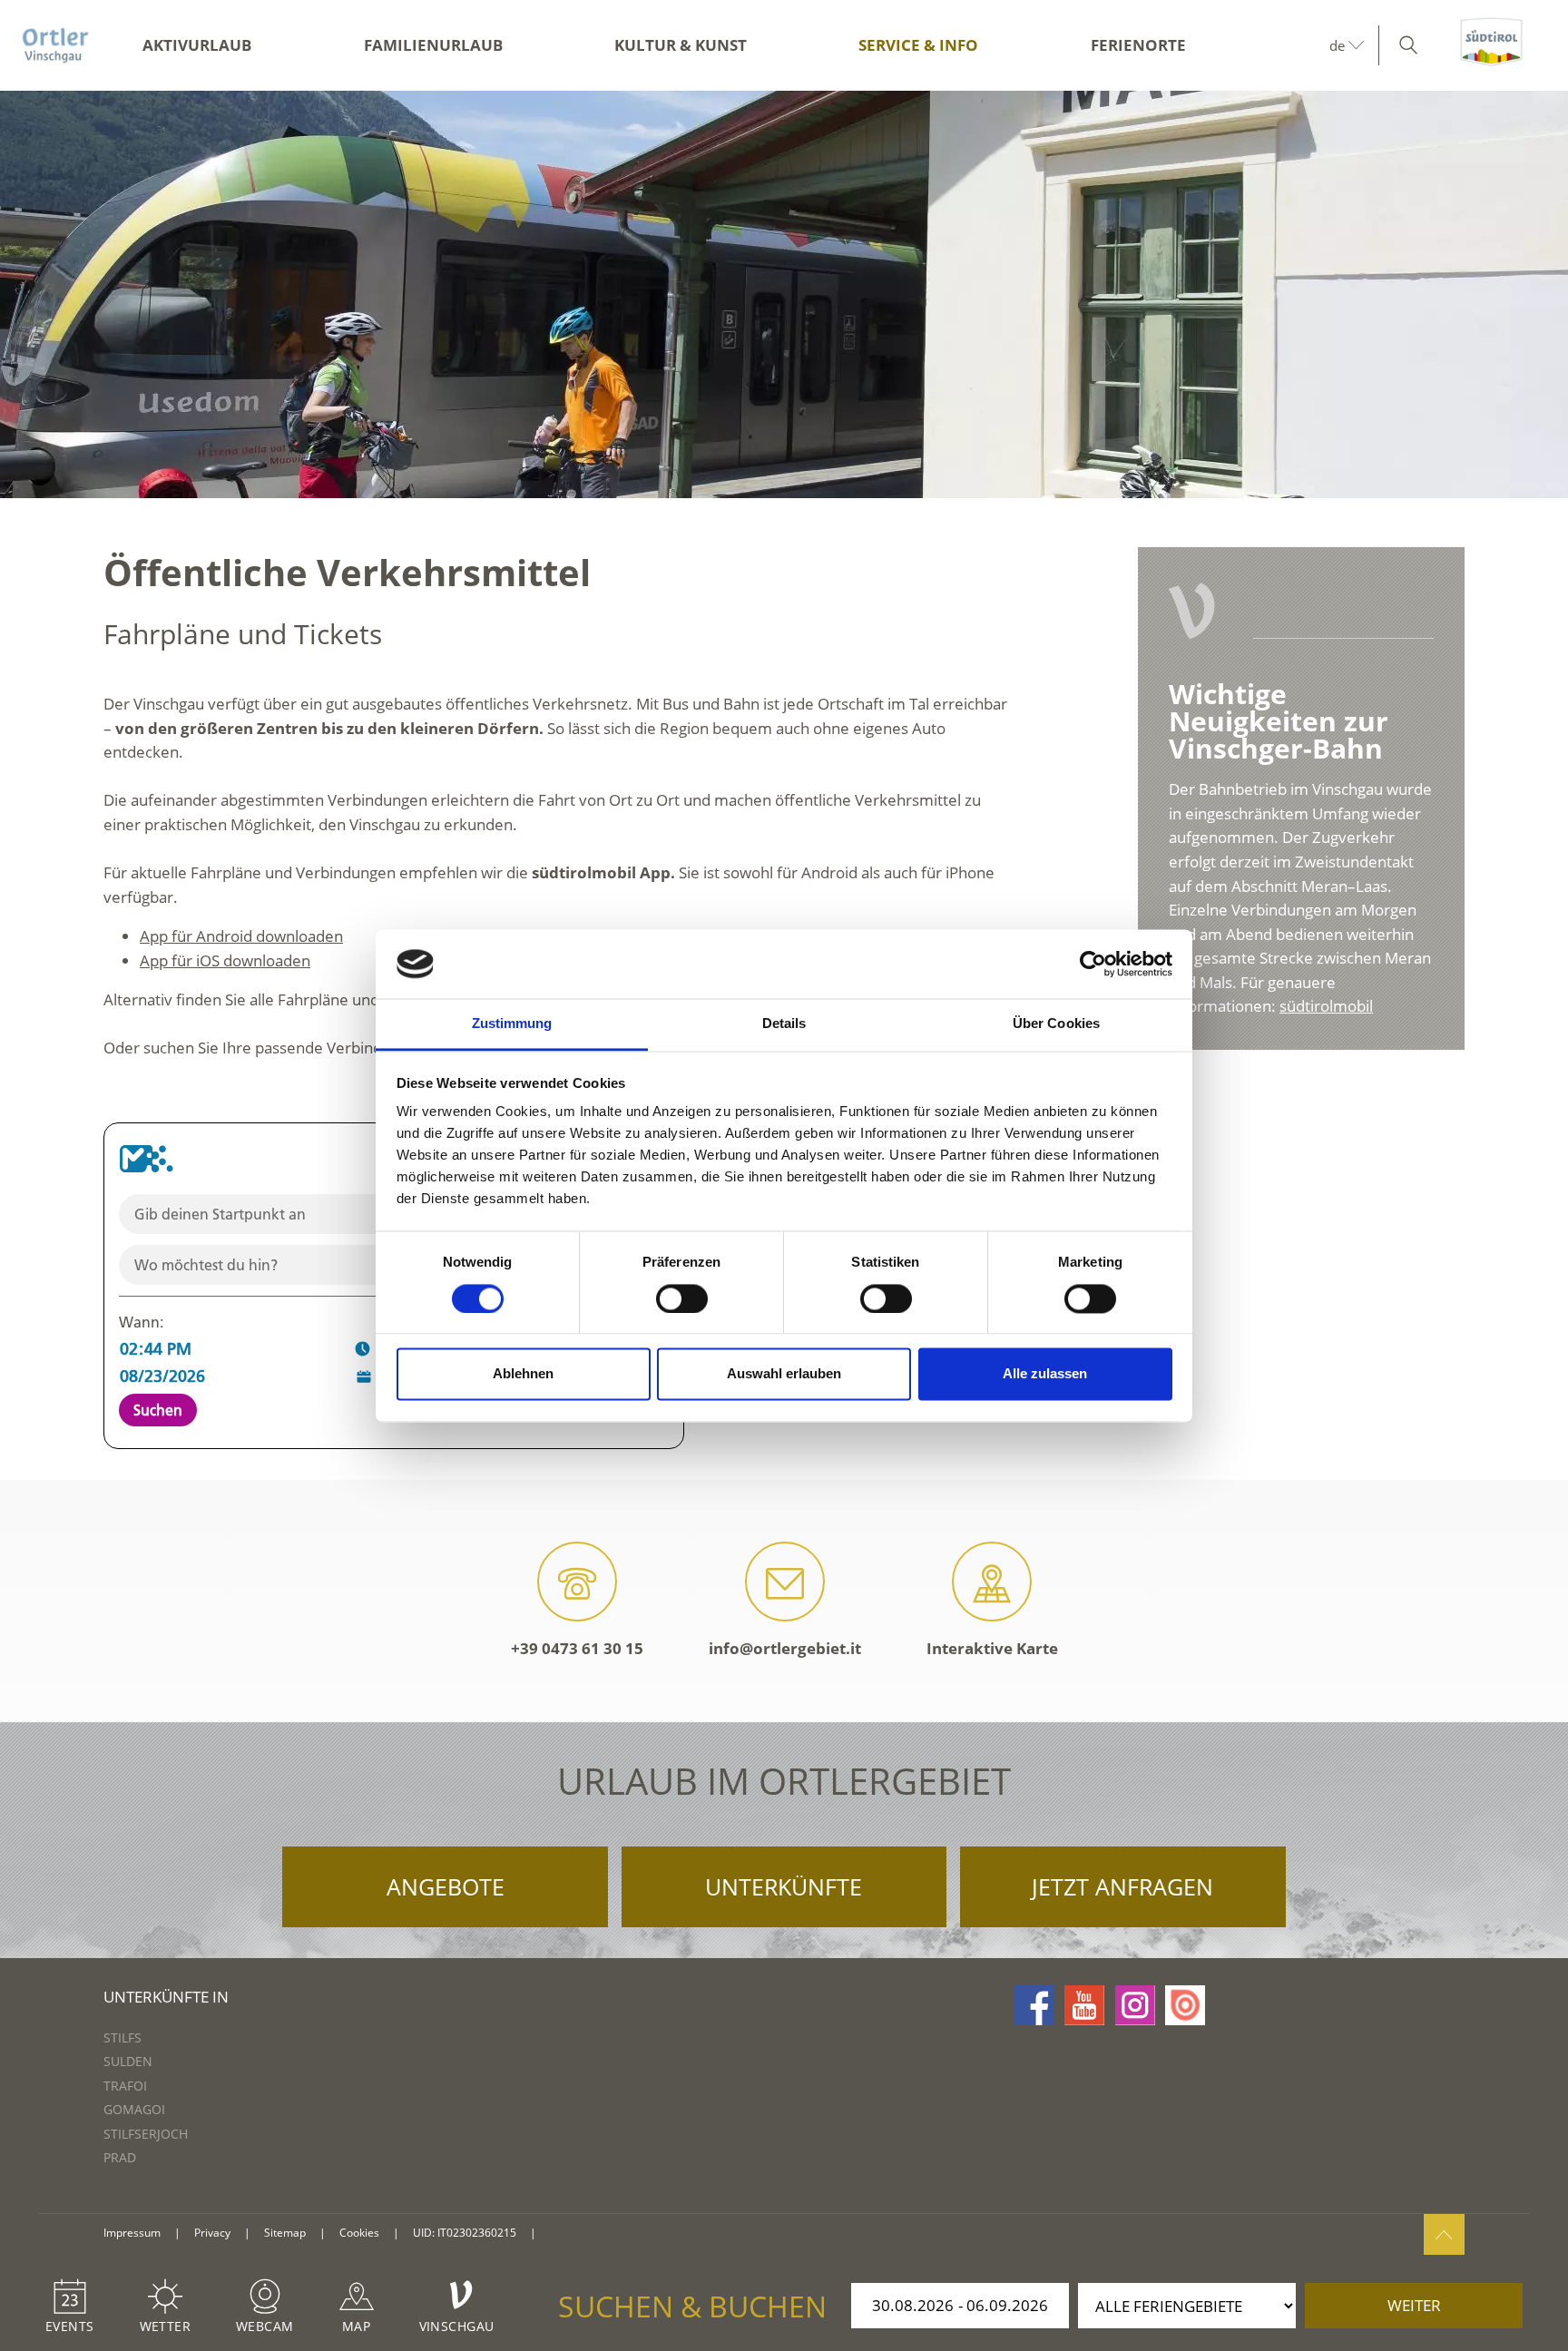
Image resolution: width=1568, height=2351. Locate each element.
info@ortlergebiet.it (785, 1648)
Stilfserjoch (146, 2134)
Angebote (446, 1886)
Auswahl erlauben (784, 1374)
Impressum (132, 2233)
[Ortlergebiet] (55, 45)
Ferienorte (1138, 45)
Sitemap (285, 2233)
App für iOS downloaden (225, 960)
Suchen (158, 1410)
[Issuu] (1185, 2005)
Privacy (212, 2233)
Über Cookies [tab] (1056, 1024)
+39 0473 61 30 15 (577, 1648)
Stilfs (122, 2038)
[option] (784, 294)
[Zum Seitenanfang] (1444, 2234)
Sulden (128, 2061)
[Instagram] (1135, 2005)
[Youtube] (1084, 2005)
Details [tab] (784, 1024)
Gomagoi (134, 2109)
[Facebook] (1034, 2005)
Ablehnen (523, 1374)
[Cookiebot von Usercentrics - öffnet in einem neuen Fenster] (1093, 964)
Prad (120, 2157)
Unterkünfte (784, 1886)
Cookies (359, 2233)
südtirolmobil (1326, 1006)
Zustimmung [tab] (512, 1024)
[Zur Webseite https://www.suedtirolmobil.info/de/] (146, 1159)
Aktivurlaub (197, 45)
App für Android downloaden (241, 936)
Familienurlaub (433, 45)
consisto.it (572, 2233)
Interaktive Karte (992, 1648)
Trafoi (125, 2086)
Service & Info (918, 45)
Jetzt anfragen (1122, 1886)
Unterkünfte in (166, 1997)
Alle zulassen (1045, 1374)
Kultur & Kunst (681, 45)
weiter (1414, 2305)
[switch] (682, 1298)
